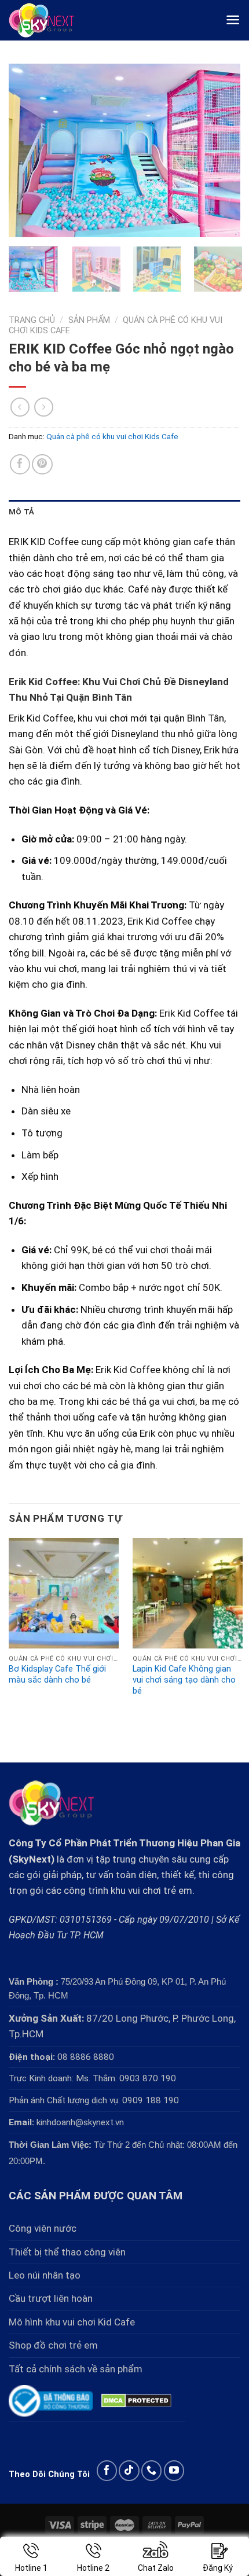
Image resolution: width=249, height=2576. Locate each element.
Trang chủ (32, 320)
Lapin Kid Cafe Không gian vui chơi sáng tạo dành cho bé (184, 1680)
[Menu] (233, 20)
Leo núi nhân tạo (45, 2275)
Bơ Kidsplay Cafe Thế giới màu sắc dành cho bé (57, 1675)
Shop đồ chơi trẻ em (53, 2345)
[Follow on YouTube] (174, 2470)
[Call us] (151, 2470)
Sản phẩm (89, 320)
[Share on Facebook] (20, 464)
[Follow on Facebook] (107, 2470)
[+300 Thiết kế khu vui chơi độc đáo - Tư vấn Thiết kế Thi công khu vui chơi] (50, 20)
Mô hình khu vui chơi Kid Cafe (72, 2322)
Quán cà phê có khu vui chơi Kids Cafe (112, 436)
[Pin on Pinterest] (42, 464)
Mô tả (21, 511)
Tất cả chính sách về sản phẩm (76, 2369)
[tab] (124, 512)
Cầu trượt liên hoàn (51, 2298)
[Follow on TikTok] (129, 2470)
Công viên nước (43, 2228)
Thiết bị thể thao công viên (67, 2252)
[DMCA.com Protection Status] (136, 2400)
